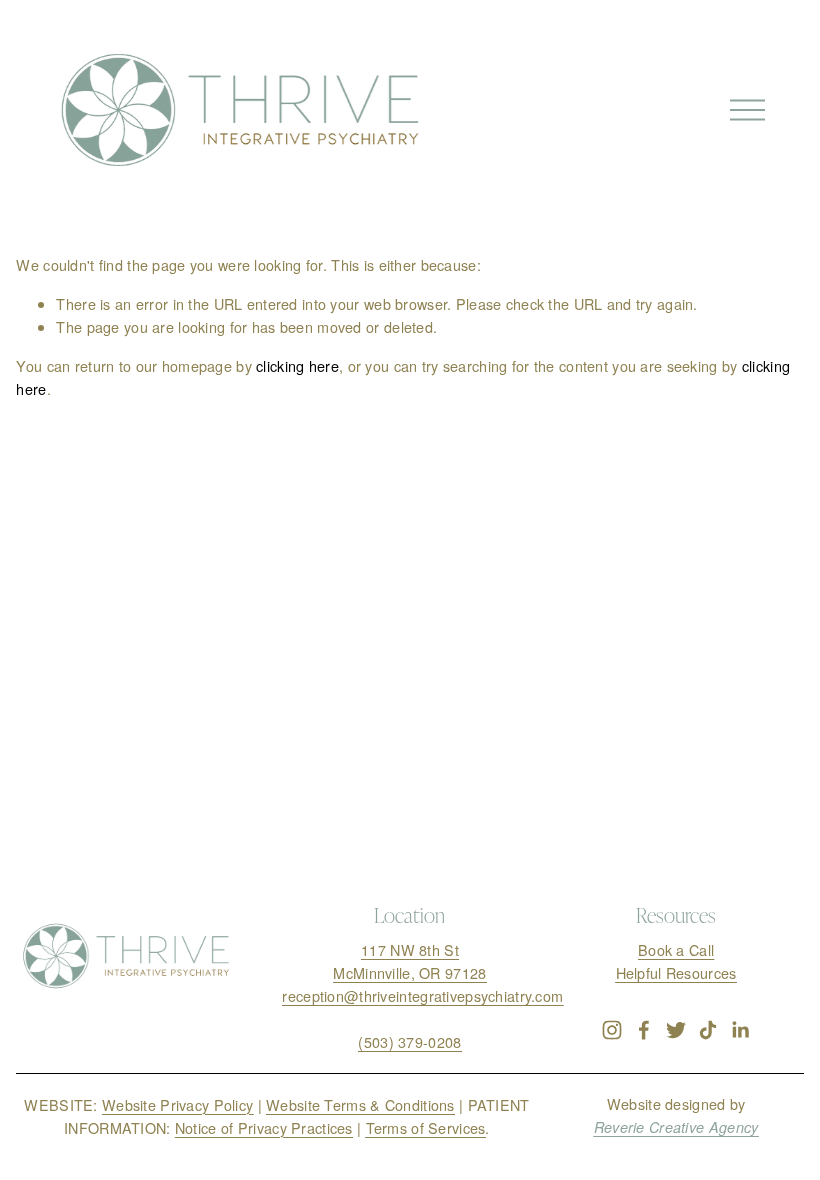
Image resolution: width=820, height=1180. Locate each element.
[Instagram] (612, 1030)
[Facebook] (644, 1030)
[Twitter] (676, 1030)
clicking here (297, 365)
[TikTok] (708, 1030)
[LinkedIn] (740, 1030)
